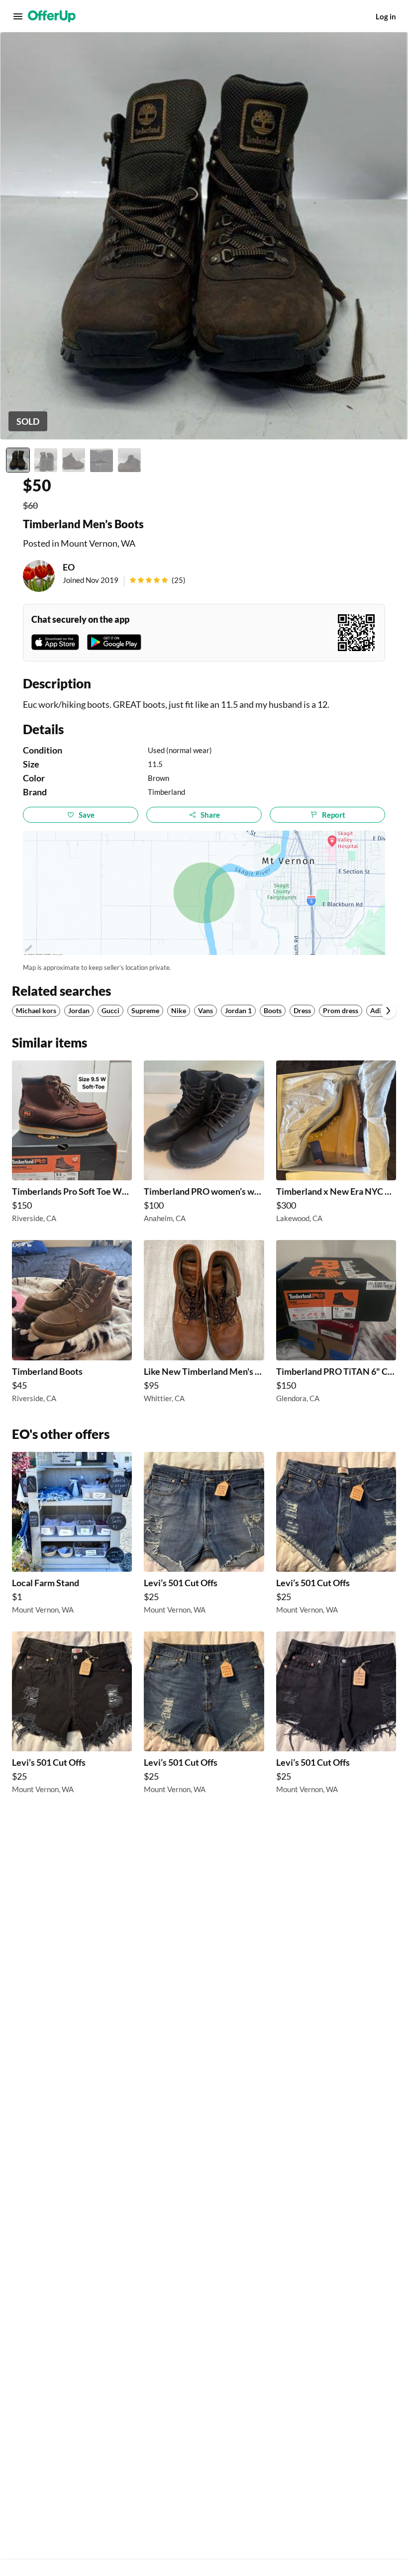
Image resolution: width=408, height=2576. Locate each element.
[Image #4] (102, 460)
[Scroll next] (388, 1011)
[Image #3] (74, 460)
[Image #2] (46, 460)
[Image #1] (18, 460)
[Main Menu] (18, 16)
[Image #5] (129, 460)
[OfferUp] (52, 16)
